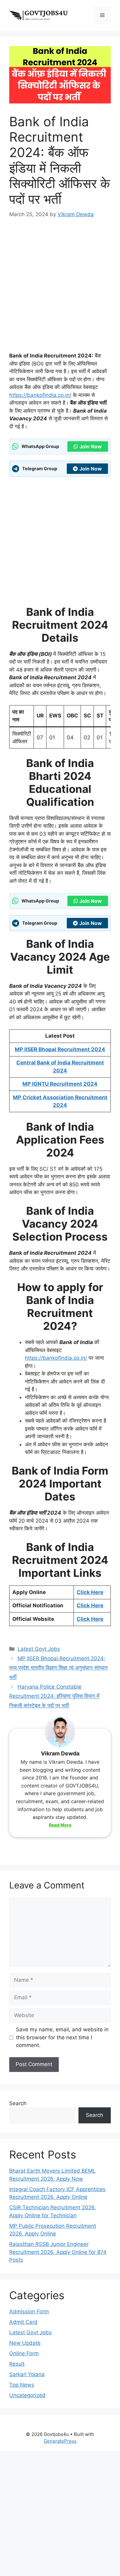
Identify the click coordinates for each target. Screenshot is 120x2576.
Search (18, 2103)
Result (17, 2364)
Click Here (90, 1592)
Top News (22, 2385)
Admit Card (23, 2322)
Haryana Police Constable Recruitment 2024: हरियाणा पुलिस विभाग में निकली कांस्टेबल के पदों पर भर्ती (54, 1696)
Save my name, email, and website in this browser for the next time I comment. (62, 2037)
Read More (60, 1825)
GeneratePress (60, 2441)
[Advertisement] (60, 289)
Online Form (24, 2353)
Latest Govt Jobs (39, 1649)
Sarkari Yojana (27, 2374)
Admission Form (29, 2312)
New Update (25, 2343)
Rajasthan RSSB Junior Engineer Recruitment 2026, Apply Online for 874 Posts (58, 2252)
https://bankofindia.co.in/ (40, 395)
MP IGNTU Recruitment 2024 (60, 1084)
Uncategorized (27, 2395)
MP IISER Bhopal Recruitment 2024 (60, 1049)
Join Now (91, 446)
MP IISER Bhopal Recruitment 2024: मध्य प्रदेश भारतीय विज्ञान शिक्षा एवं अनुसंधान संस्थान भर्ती (58, 1668)
